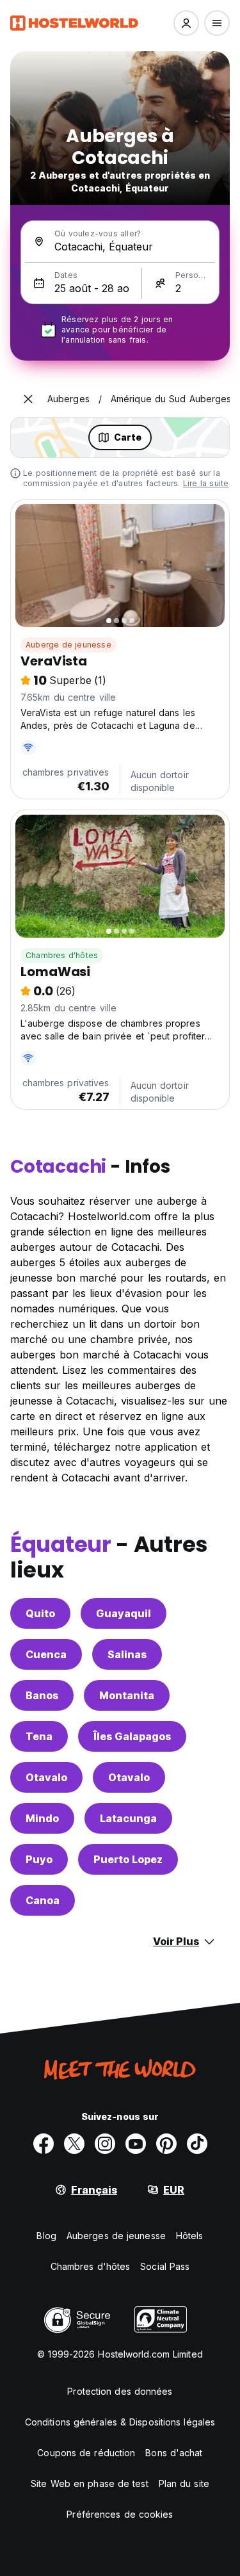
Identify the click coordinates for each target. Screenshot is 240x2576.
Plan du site (184, 2483)
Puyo (39, 1859)
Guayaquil (124, 1613)
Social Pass (165, 2266)
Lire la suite (206, 483)
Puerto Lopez (128, 1859)
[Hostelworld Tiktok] (197, 2144)
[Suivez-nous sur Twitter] (74, 2144)
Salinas (127, 1654)
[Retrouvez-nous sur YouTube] (136, 2144)
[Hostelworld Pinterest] (166, 2144)
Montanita (127, 1695)
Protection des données (120, 2391)
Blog (46, 2236)
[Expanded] (28, 399)
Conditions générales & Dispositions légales (120, 2422)
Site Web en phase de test (90, 2483)
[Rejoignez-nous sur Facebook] (44, 2144)
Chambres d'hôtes (62, 955)
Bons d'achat (174, 2453)
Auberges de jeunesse (116, 2236)
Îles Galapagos (132, 1736)
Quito (40, 1613)
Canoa (43, 1900)
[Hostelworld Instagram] (105, 2144)
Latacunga (128, 1818)
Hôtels (190, 2236)
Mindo (42, 1818)
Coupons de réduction (86, 2453)
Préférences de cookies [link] (120, 2514)
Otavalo (46, 1777)
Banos (42, 1695)
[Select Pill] (186, 23)
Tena (39, 1736)
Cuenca (46, 1654)
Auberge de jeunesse (68, 645)
